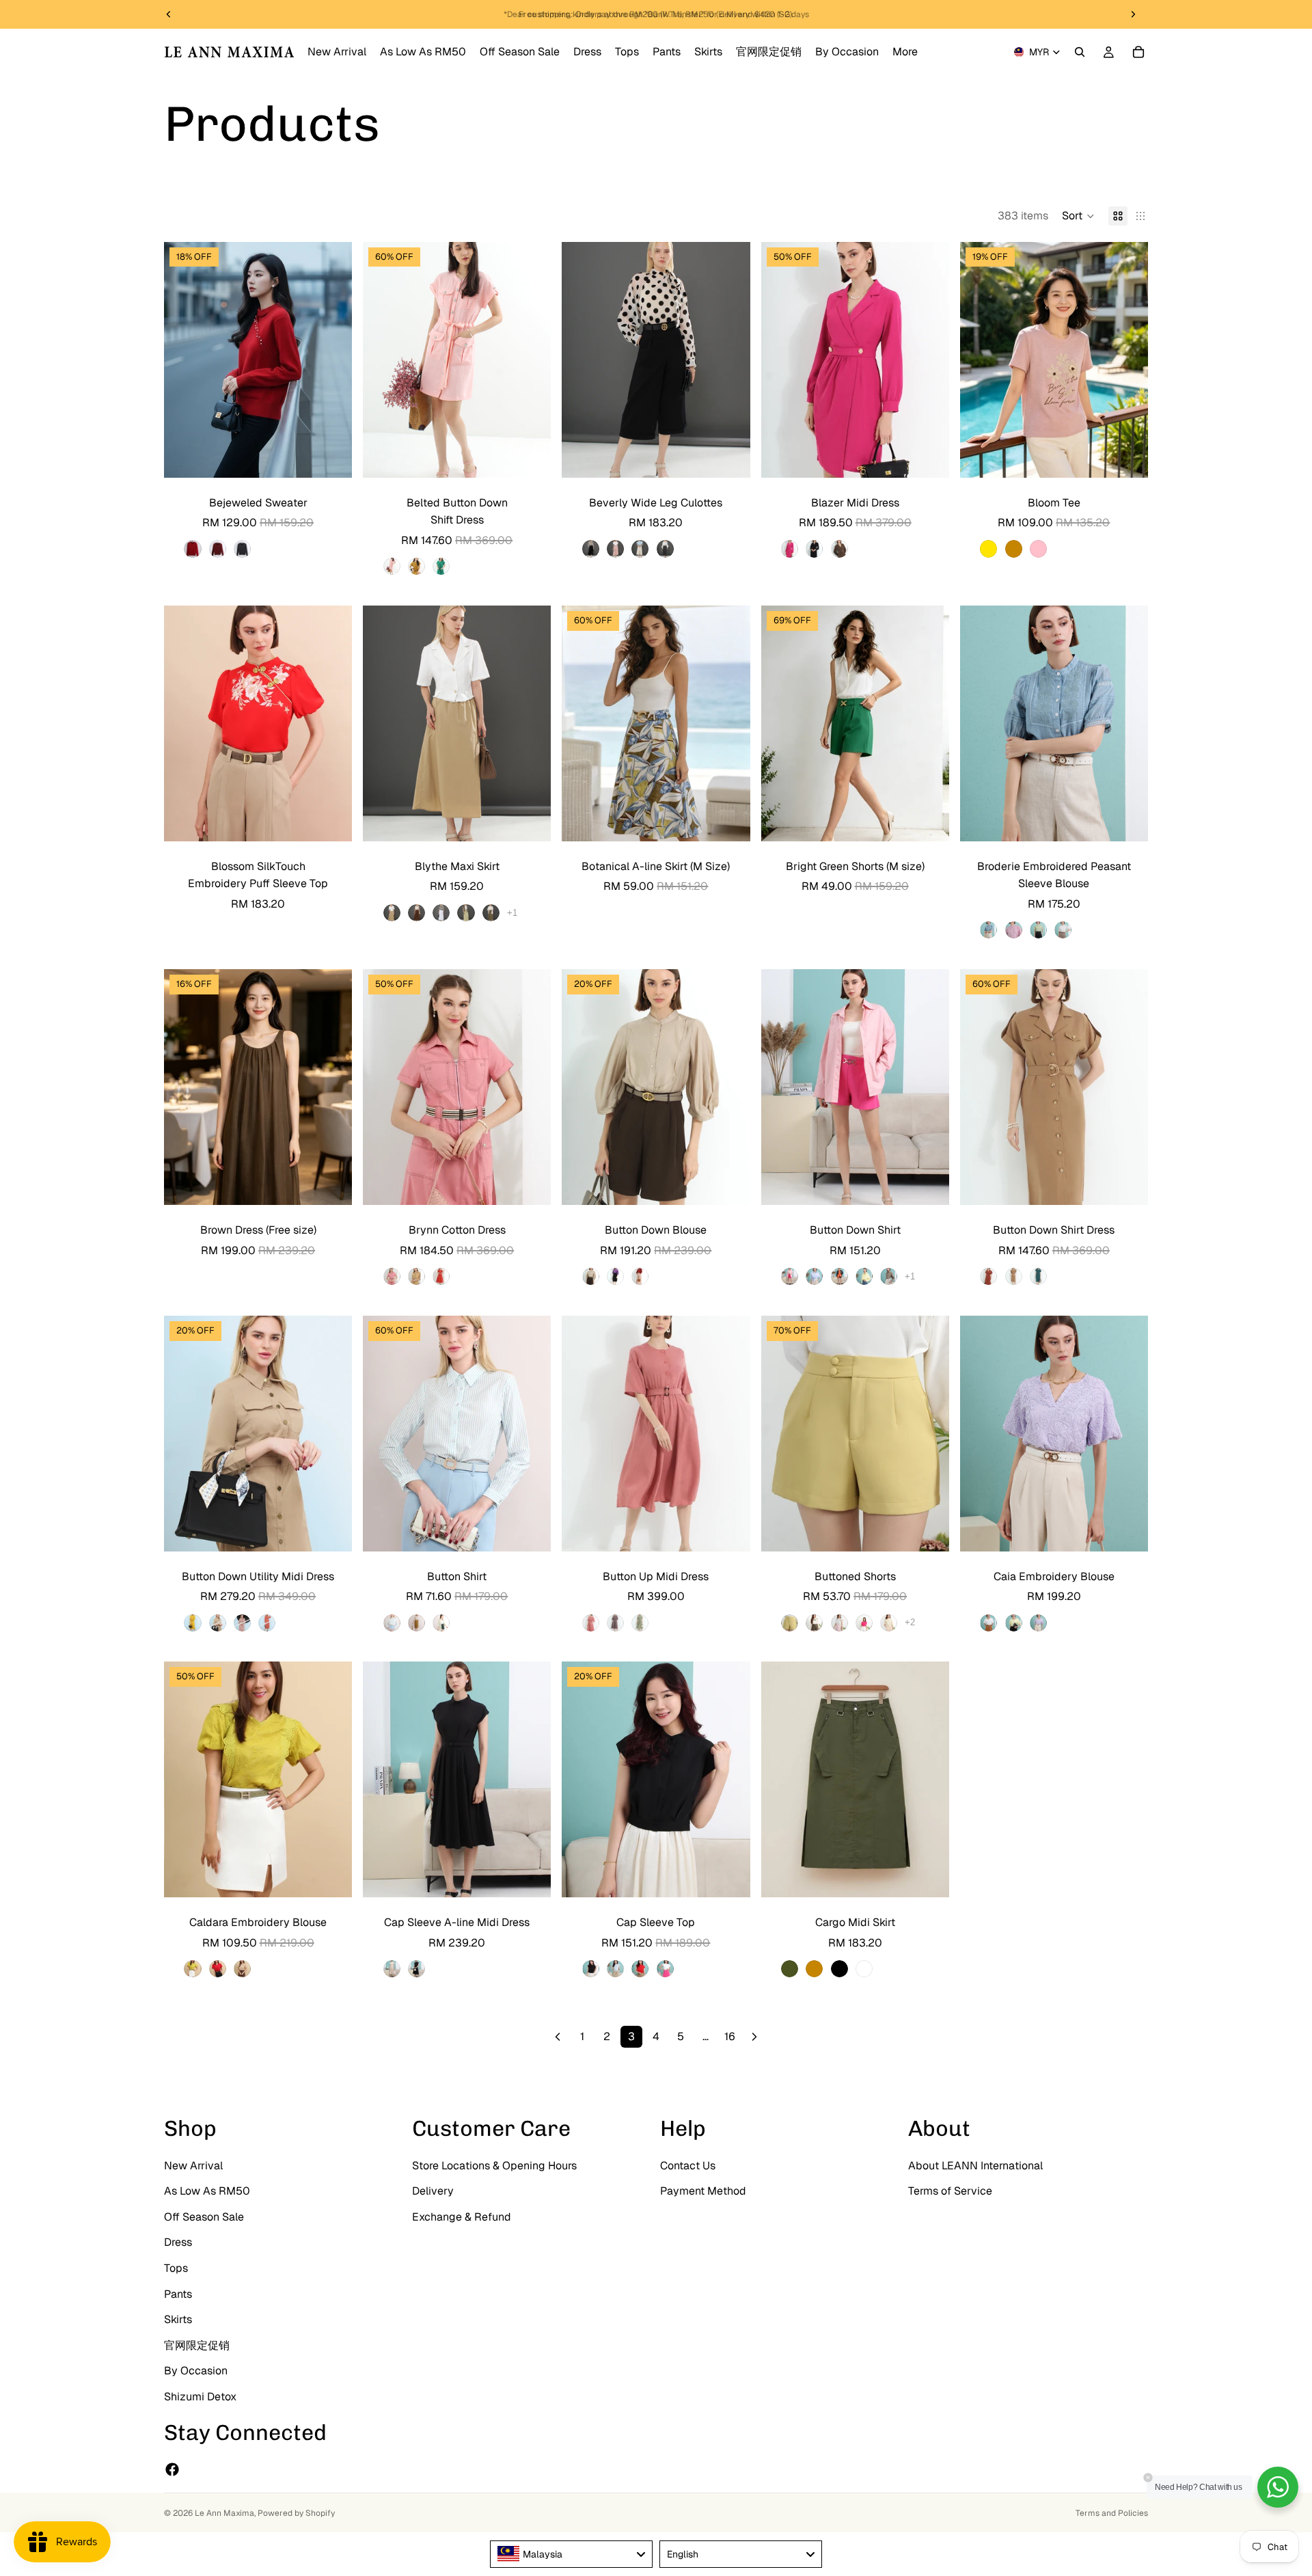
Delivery (433, 2191)
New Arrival (193, 2166)
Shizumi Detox (200, 2397)
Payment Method (703, 2191)
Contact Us (688, 2166)
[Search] (1080, 52)
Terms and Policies (1112, 2513)
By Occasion (196, 2371)
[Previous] (558, 2037)
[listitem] (905, 52)
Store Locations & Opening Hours (494, 2166)
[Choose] (331, 457)
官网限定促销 (197, 2345)
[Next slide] (331, 360)
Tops (176, 2268)
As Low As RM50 (207, 2191)
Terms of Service (950, 2191)
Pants (178, 2294)
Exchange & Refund (462, 2217)
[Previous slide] (184, 360)
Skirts (178, 2319)
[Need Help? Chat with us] (1278, 2487)
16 (730, 2036)
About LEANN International (975, 2166)
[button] (1078, 216)
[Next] (754, 2037)
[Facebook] (172, 2469)
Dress (178, 2242)
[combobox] (571, 2554)
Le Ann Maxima (224, 2513)
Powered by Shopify (296, 2513)
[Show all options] (512, 913)
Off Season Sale (204, 2217)
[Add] (729, 820)
